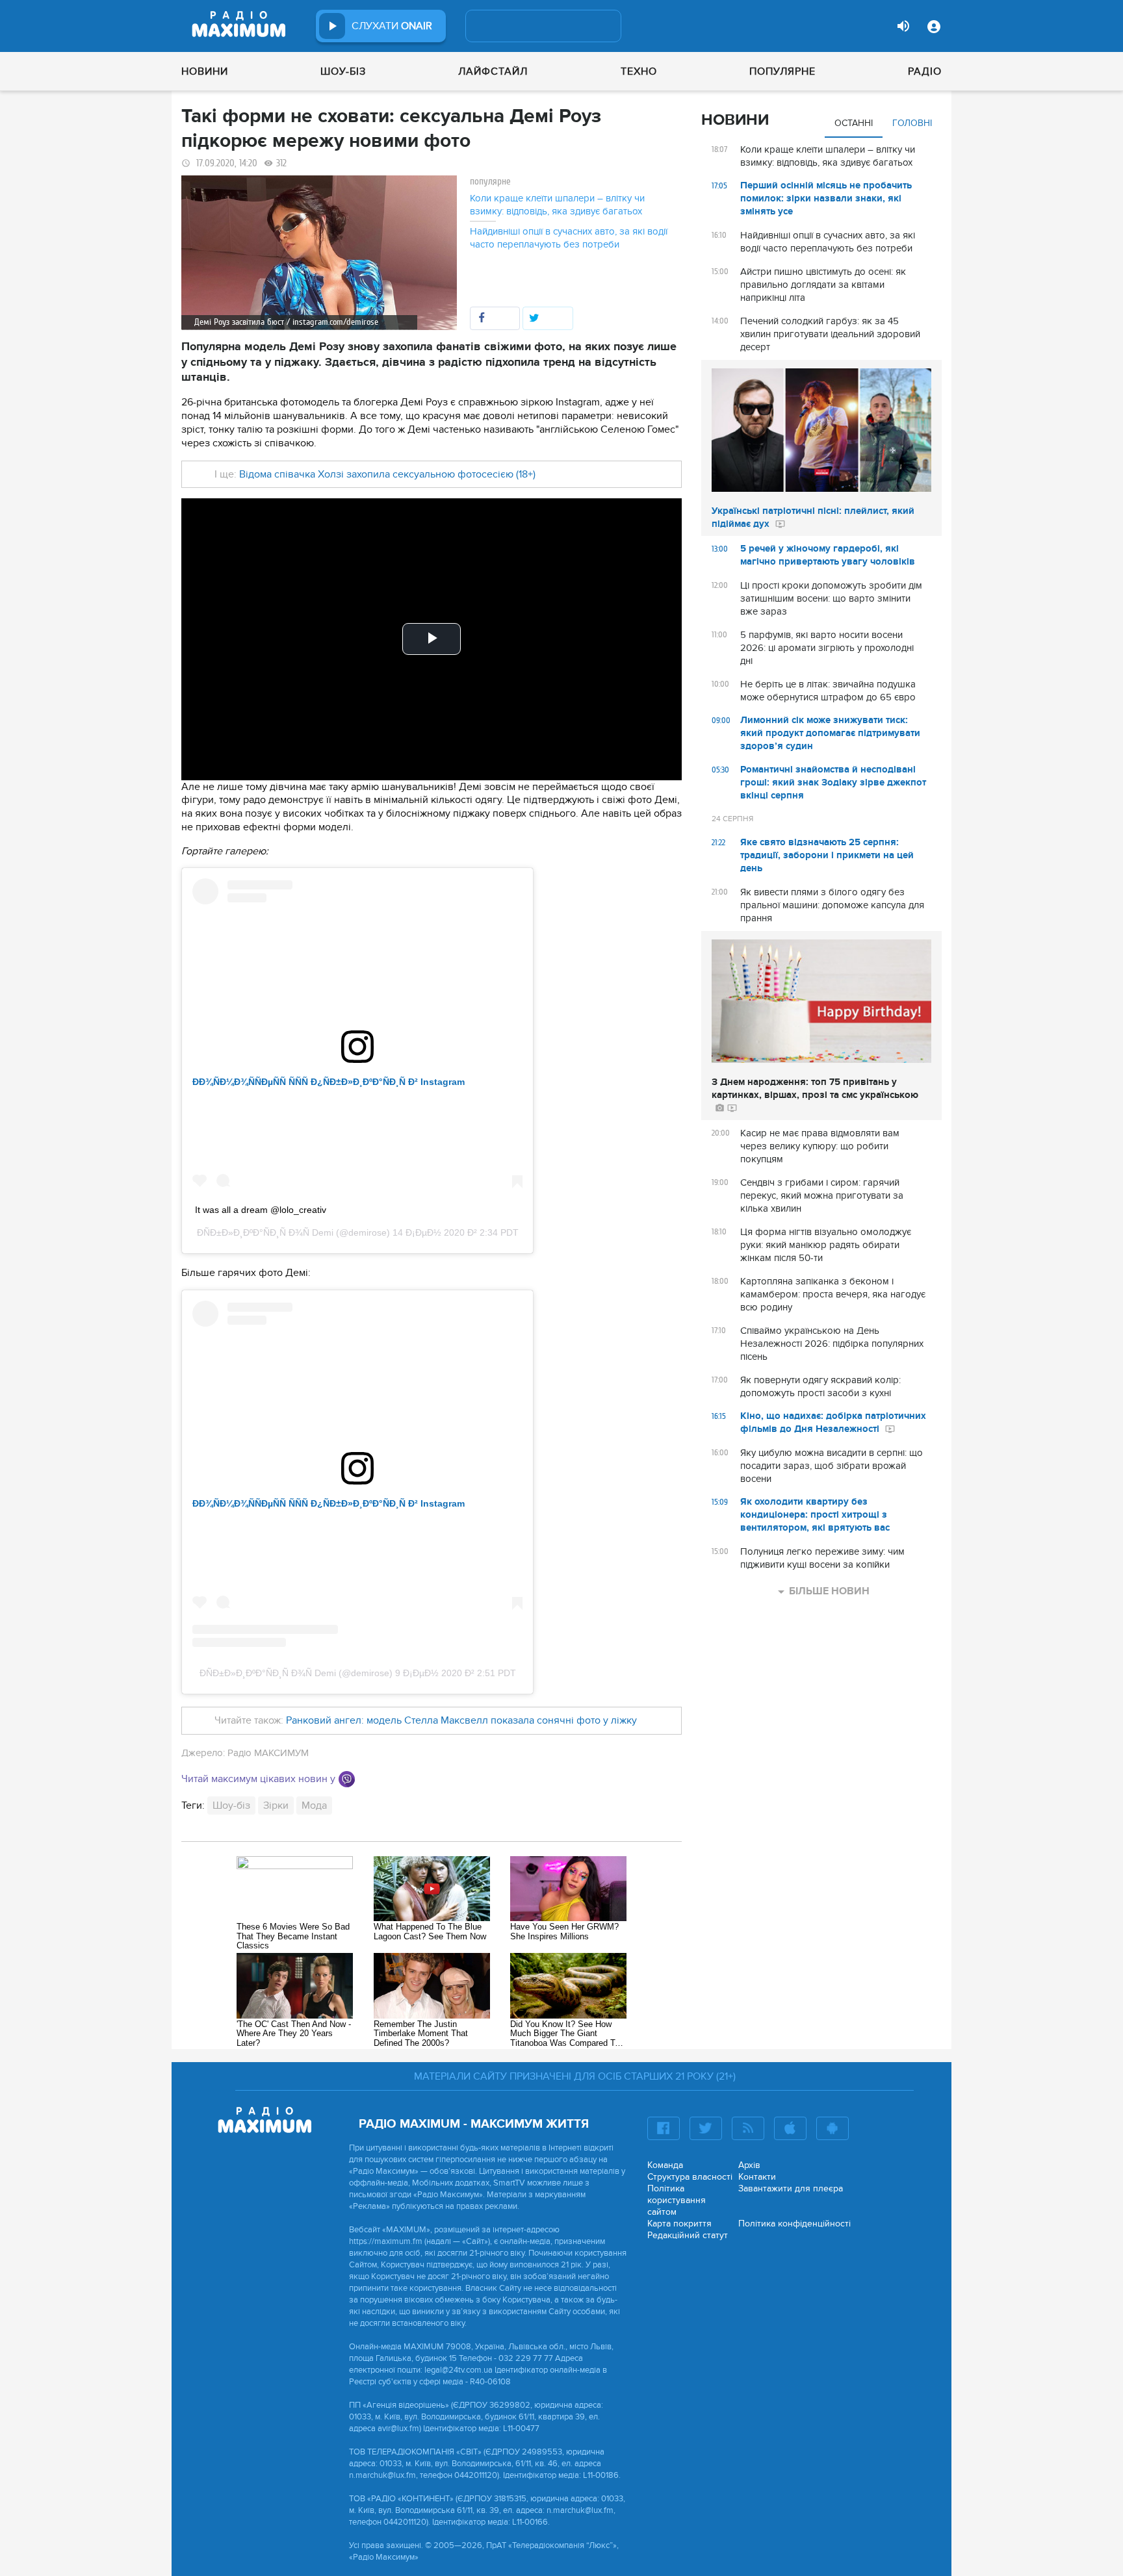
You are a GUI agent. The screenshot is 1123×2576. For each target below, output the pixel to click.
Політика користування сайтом (677, 2200)
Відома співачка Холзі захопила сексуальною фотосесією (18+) (386, 474)
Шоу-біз (343, 71)
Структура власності (690, 2177)
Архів (749, 2165)
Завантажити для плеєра (791, 2188)
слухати (392, 26)
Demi (324, 1232)
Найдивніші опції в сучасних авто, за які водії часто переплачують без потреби (569, 238)
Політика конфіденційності (794, 2224)
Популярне (782, 71)
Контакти (757, 2177)
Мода (314, 1805)
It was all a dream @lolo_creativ (261, 1210)
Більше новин (829, 1591)
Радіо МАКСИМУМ (268, 1753)
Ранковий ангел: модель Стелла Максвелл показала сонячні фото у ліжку (461, 1720)
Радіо (925, 71)
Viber (347, 1779)
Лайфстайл (493, 71)
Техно (639, 71)
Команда (665, 2165)
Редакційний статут (688, 2235)
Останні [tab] (854, 123)
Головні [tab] (912, 123)
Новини (205, 71)
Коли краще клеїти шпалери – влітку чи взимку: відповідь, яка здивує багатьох (557, 205)
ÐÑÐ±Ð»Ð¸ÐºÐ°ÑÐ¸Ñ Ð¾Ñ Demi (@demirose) (296, 1673)
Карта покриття (679, 2224)
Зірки (276, 1805)
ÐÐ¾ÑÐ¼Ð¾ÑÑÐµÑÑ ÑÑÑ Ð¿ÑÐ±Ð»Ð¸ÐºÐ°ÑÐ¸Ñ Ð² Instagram (329, 1082)
